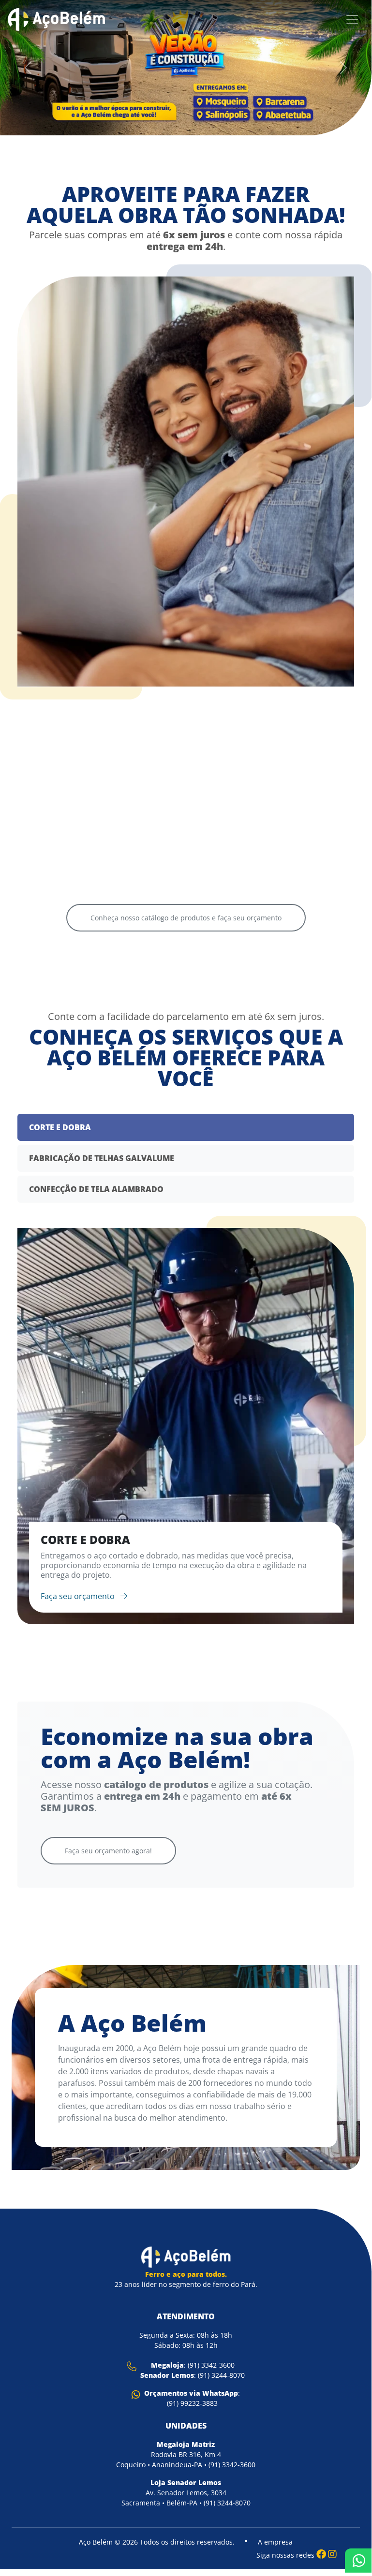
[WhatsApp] (358, 2561)
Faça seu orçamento (79, 1596)
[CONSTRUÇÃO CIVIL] (99, 818)
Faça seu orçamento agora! (108, 1851)
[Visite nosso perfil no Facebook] (321, 2554)
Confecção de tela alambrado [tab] (96, 1189)
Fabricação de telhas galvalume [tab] (102, 1158)
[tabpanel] (186, 1426)
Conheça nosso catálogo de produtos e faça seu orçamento (186, 918)
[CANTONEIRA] (273, 639)
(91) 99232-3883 (192, 2403)
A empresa (275, 2542)
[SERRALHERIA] (273, 794)
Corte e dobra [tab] (60, 1127)
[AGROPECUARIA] (99, 663)
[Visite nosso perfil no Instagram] (332, 2554)
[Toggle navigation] (352, 19)
